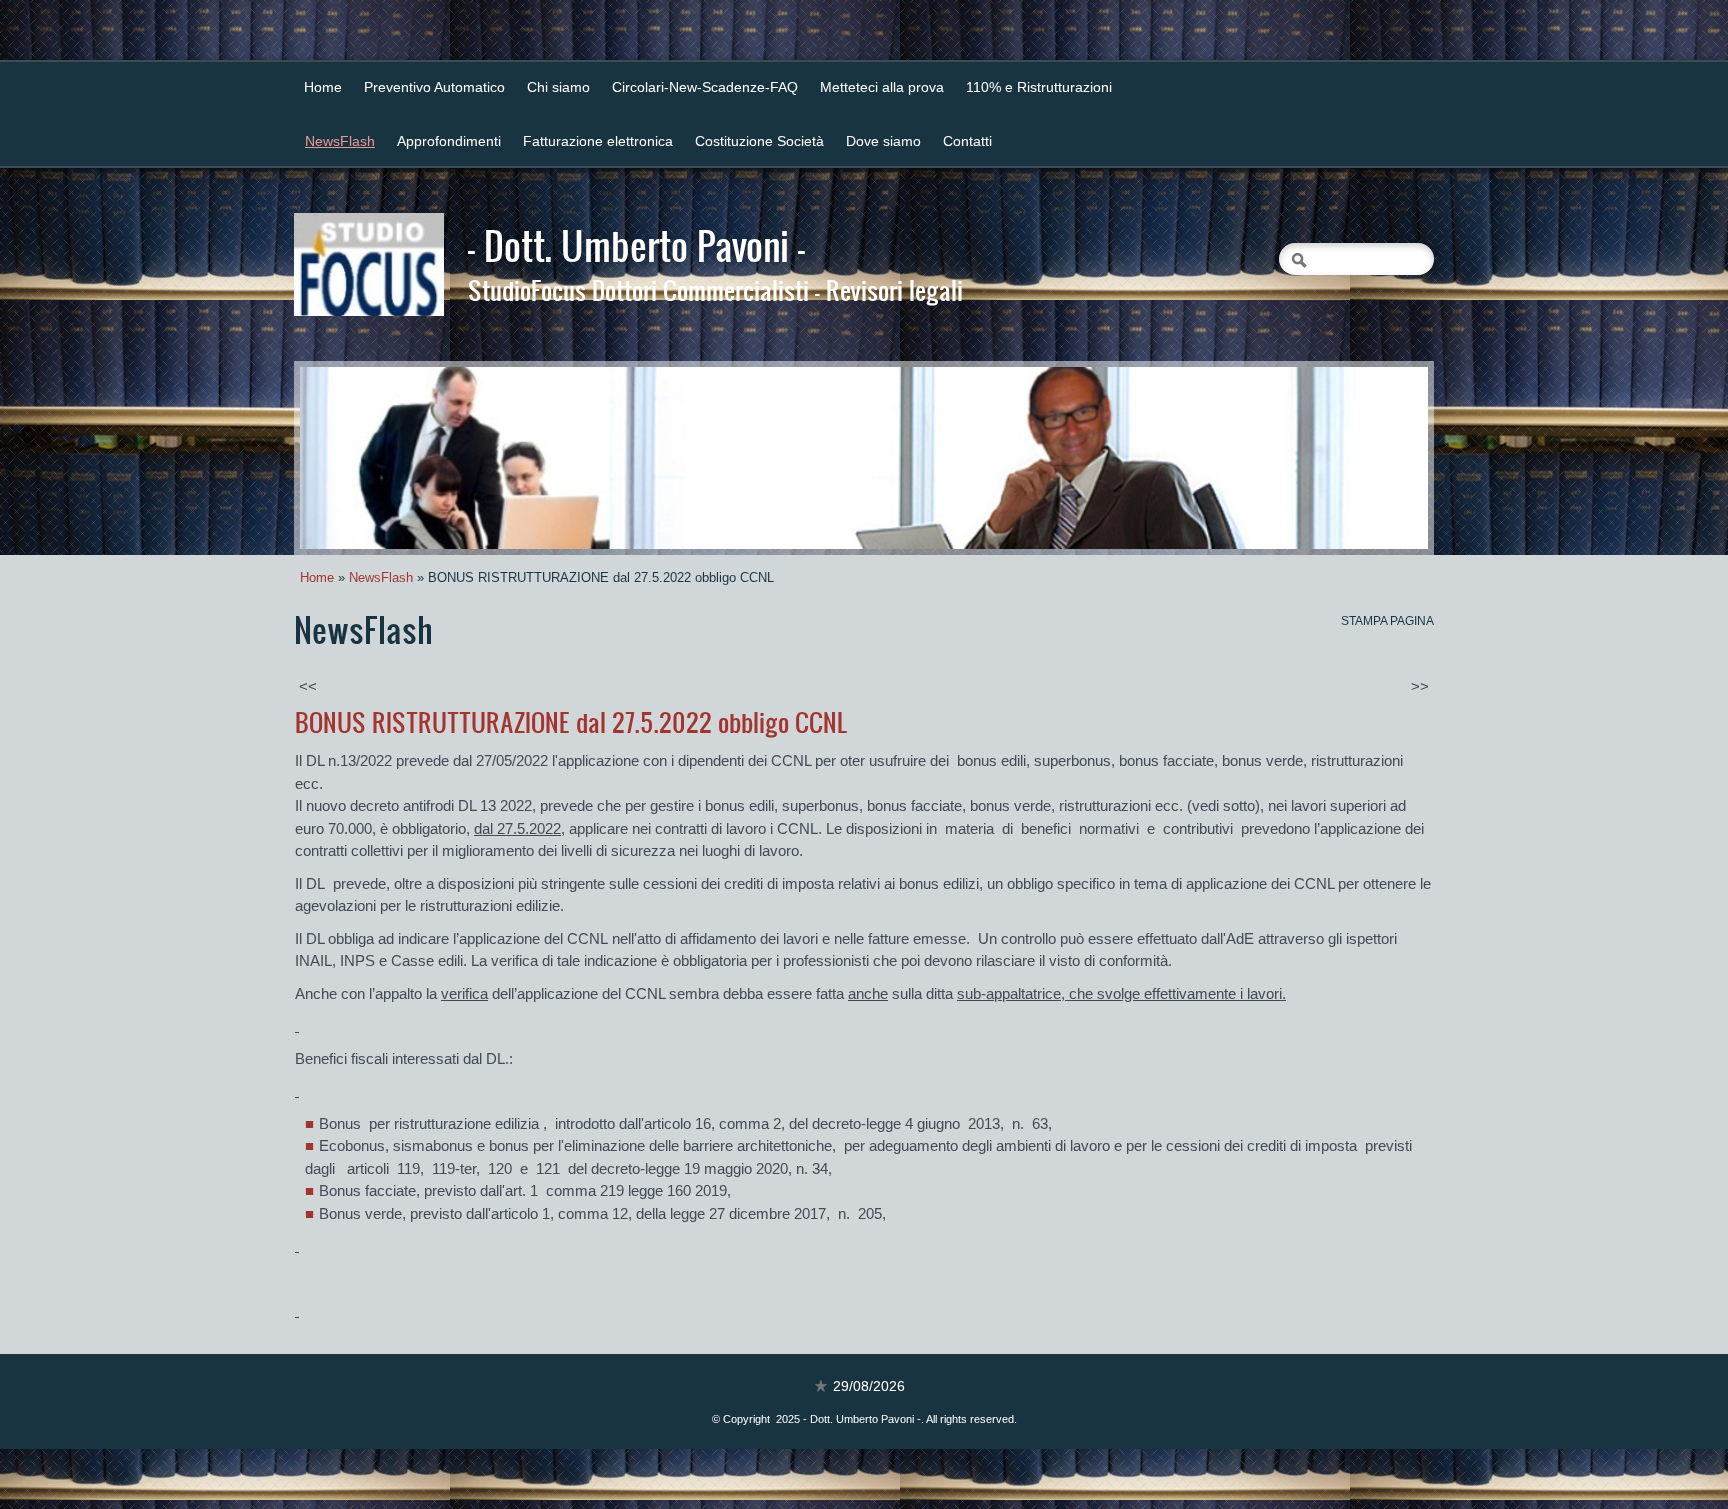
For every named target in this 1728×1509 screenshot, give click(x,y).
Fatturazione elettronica (598, 141)
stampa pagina (1387, 621)
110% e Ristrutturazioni (1039, 87)
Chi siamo (558, 87)
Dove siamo (883, 141)
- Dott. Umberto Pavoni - (636, 245)
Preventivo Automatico (434, 87)
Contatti (967, 141)
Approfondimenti (449, 141)
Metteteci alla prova (882, 87)
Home (323, 87)
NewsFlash (340, 141)
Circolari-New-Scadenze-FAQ (705, 87)
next (1372, 458)
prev (356, 458)
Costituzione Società (759, 141)
